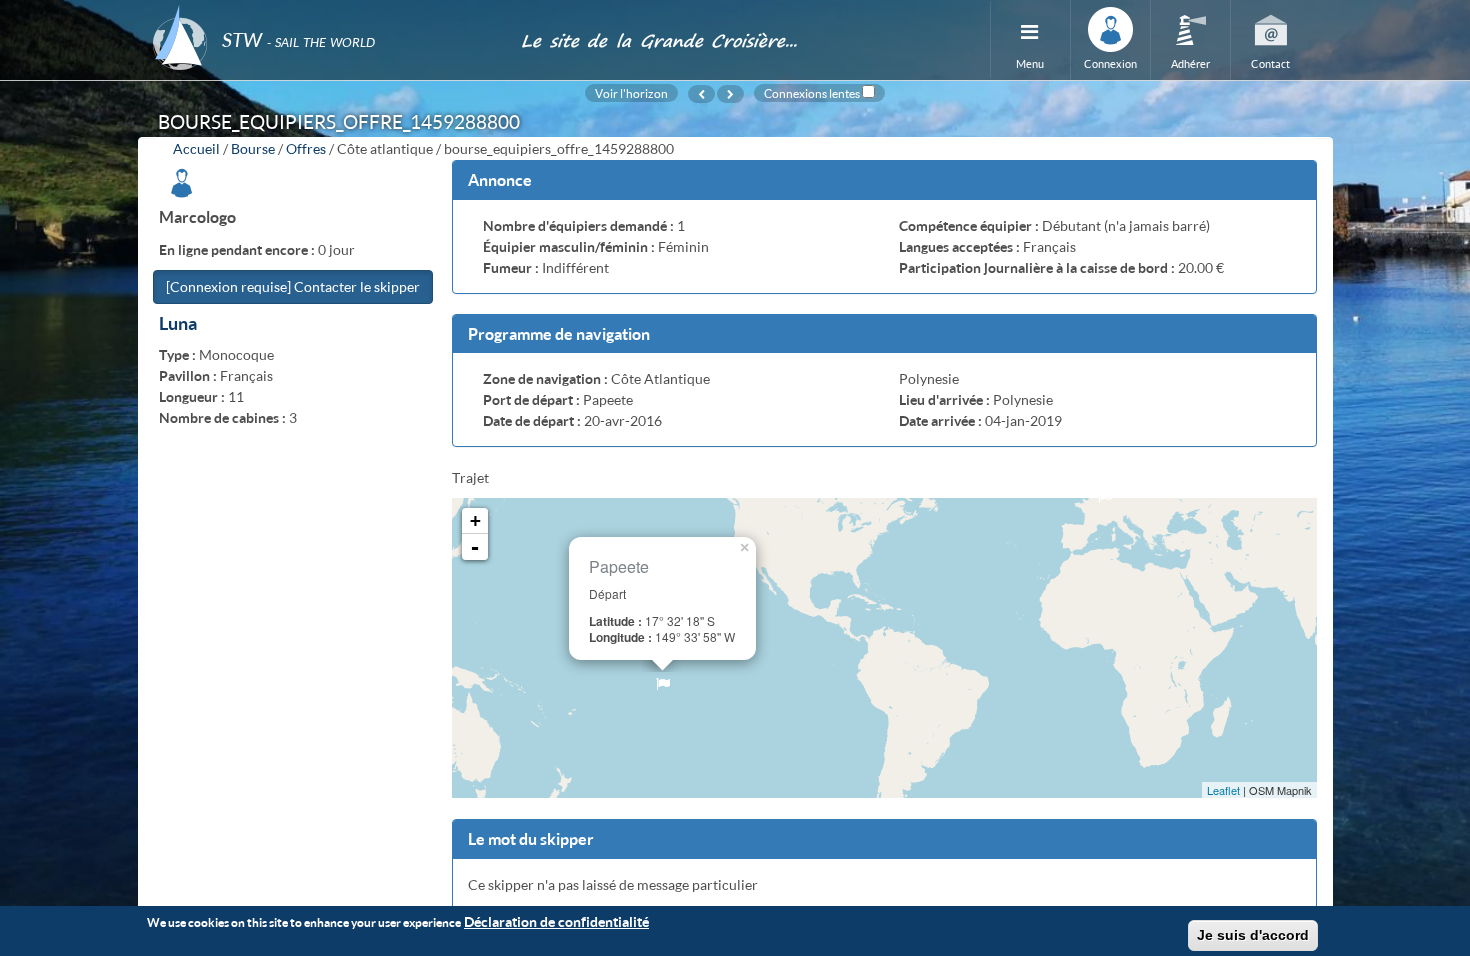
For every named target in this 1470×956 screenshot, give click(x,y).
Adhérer (1190, 63)
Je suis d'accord (1253, 935)
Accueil (196, 148)
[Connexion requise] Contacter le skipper (293, 286)
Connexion (1110, 63)
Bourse (253, 148)
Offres (306, 148)
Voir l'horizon (631, 93)
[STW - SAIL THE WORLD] (325, 12)
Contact (1270, 63)
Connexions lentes (812, 93)
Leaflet (1223, 790)
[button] (884, 180)
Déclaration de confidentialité (556, 921)
